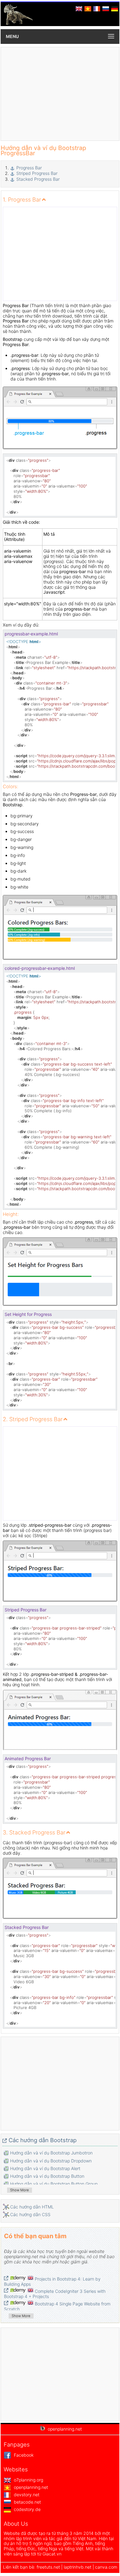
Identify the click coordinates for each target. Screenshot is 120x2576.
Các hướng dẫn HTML (32, 2207)
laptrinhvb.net (78, 2567)
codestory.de (27, 2509)
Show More (20, 2190)
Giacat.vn (52, 2554)
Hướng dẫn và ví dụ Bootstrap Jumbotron (51, 2153)
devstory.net (26, 2495)
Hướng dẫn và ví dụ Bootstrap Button (47, 2176)
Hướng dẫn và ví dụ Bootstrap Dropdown (51, 2161)
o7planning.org (28, 2480)
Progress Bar (29, 168)
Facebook (23, 2455)
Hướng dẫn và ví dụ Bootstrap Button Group (54, 2184)
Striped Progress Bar (37, 173)
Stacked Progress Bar (38, 179)
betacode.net (27, 2502)
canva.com (106, 2567)
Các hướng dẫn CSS (30, 2214)
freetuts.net (48, 2567)
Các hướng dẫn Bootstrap (43, 2140)
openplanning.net (30, 2487)
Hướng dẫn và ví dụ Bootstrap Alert (45, 2168)
